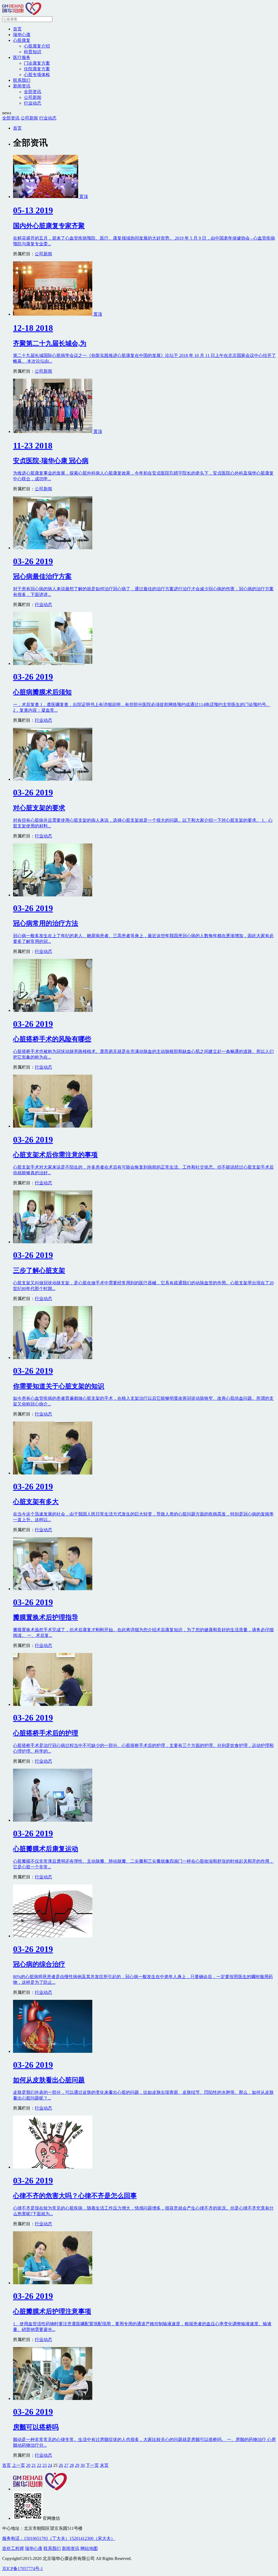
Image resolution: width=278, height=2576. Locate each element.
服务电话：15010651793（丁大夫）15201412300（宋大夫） (59, 2538)
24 (50, 2465)
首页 (17, 29)
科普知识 (33, 52)
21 (34, 2465)
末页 (104, 2465)
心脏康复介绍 (37, 46)
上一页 (18, 2465)
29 (77, 2465)
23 (45, 2465)
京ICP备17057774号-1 (23, 2569)
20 (28, 2465)
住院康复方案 (37, 69)
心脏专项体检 (37, 75)
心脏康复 (22, 40)
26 (61, 2465)
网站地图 (89, 2548)
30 (83, 2465)
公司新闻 (33, 97)
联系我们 (22, 80)
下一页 (92, 2465)
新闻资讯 (22, 86)
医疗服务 (22, 57)
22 (39, 2465)
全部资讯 (33, 92)
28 (72, 2465)
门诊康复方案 (37, 63)
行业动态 (33, 103)
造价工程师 (13, 2548)
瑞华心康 (22, 35)
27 (66, 2465)
